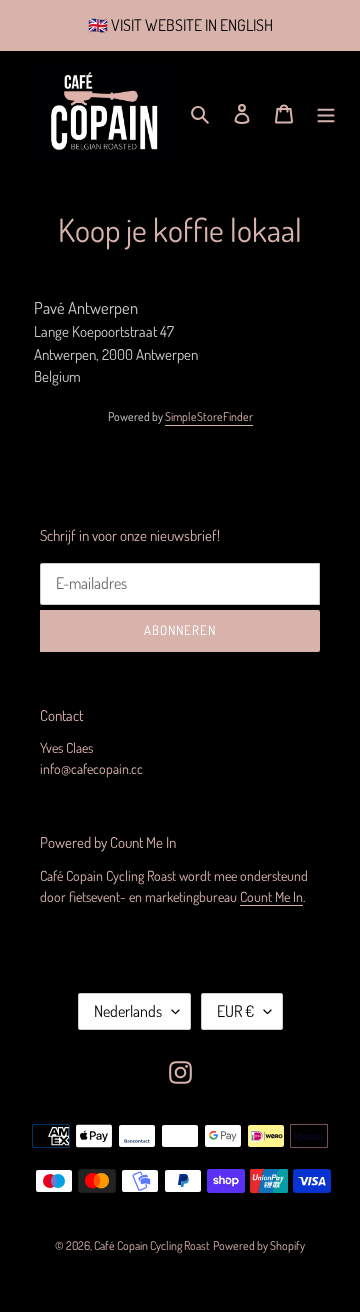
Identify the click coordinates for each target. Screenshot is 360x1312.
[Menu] (326, 113)
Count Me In (271, 896)
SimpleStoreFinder (209, 416)
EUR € (235, 1011)
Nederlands (128, 1011)
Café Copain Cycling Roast (152, 1245)
